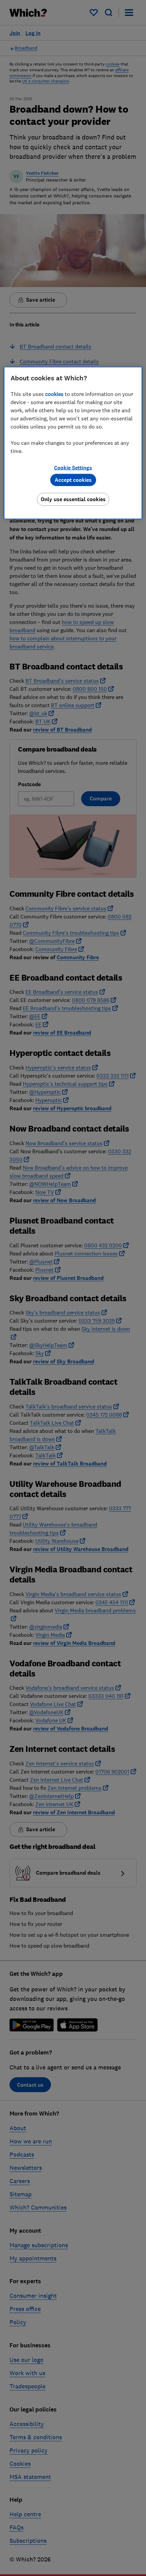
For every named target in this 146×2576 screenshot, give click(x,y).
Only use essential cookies (73, 499)
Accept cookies (73, 480)
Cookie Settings (73, 467)
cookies (54, 394)
